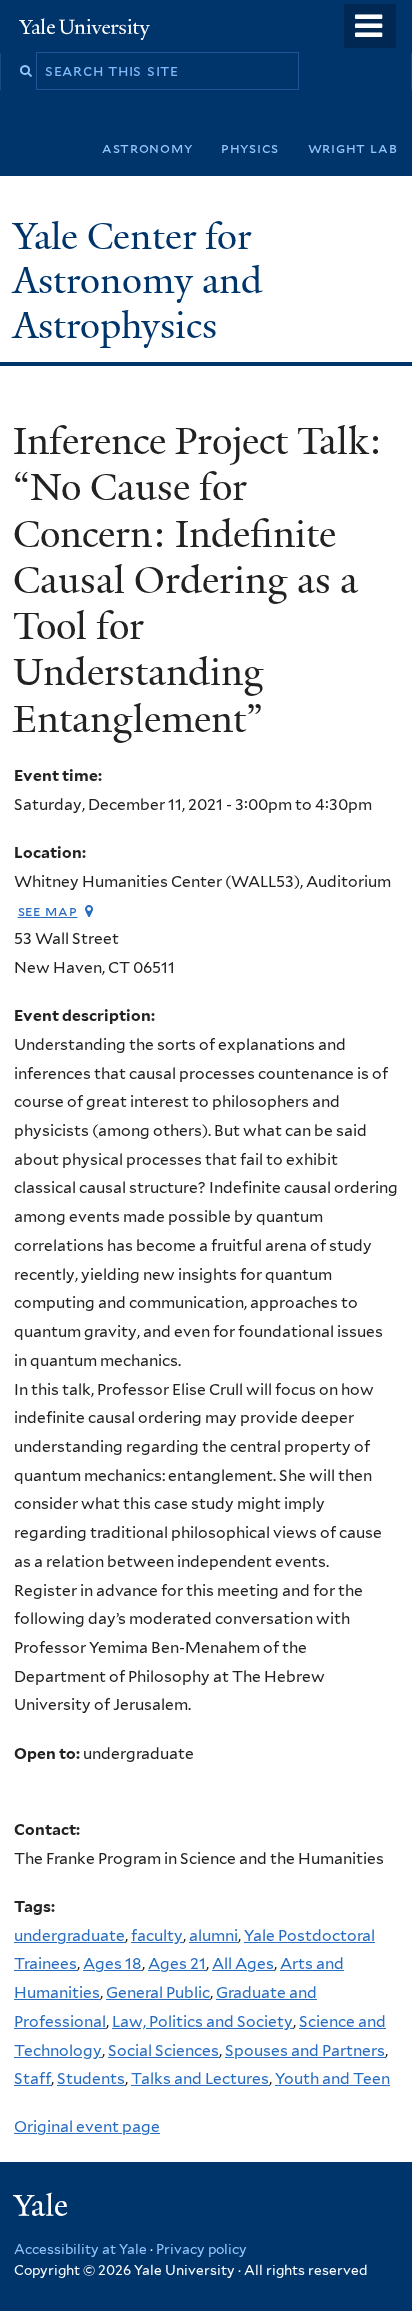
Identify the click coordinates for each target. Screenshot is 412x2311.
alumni (213, 1935)
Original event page (87, 2126)
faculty (157, 1935)
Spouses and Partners (305, 2050)
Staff (32, 2078)
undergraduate (69, 1935)
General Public (158, 1992)
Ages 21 (177, 1963)
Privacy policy (201, 2249)
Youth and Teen (332, 2078)
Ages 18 (112, 1963)
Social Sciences (163, 2050)
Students (91, 2078)
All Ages (243, 1963)
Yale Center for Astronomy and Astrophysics (137, 281)
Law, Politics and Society (202, 2021)
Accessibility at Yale (80, 2249)
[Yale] (43, 2208)
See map (48, 910)
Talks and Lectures (200, 2078)
